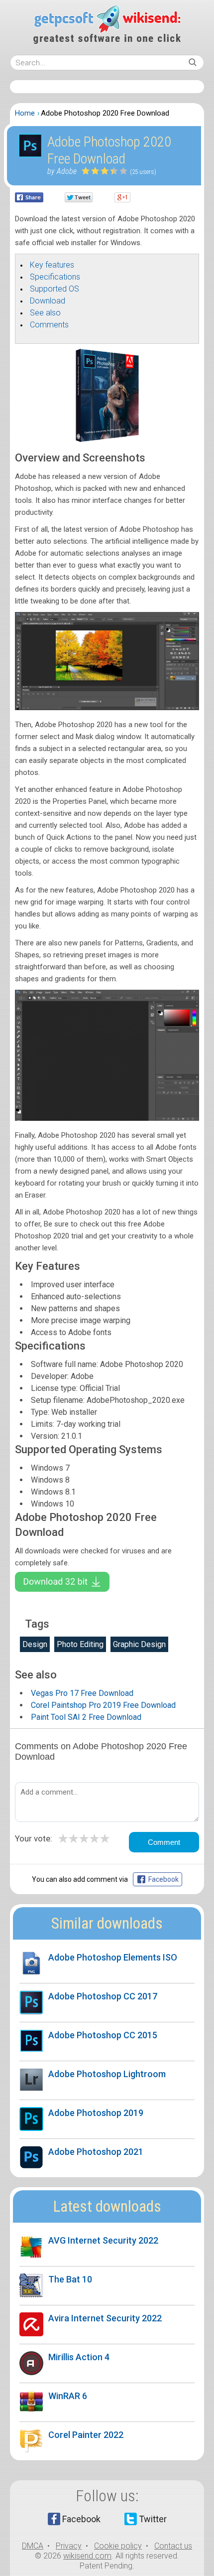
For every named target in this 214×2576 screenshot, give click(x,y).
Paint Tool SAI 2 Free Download (86, 1717)
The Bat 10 (70, 2279)
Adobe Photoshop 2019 (96, 2113)
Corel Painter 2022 (86, 2435)
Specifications (55, 277)
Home (25, 113)
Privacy (69, 2546)
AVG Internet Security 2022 (103, 2240)
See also (45, 313)
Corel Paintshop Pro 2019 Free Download (103, 1705)
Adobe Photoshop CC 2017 (103, 1996)
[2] (91, 171)
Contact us (173, 2546)
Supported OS (54, 289)
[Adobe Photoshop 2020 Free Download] (107, 440)
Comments (49, 325)
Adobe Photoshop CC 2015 (103, 2035)
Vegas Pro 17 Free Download (82, 1693)
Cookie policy (118, 2546)
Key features (52, 265)
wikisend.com (87, 2556)
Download (48, 301)
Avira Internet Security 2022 (105, 2318)
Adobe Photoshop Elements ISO (113, 1957)
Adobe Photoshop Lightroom (107, 2074)
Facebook (81, 2519)
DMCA (33, 2546)
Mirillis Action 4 (79, 2357)
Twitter (153, 2519)
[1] (86, 171)
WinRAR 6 (68, 2396)
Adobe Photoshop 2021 (96, 2152)
